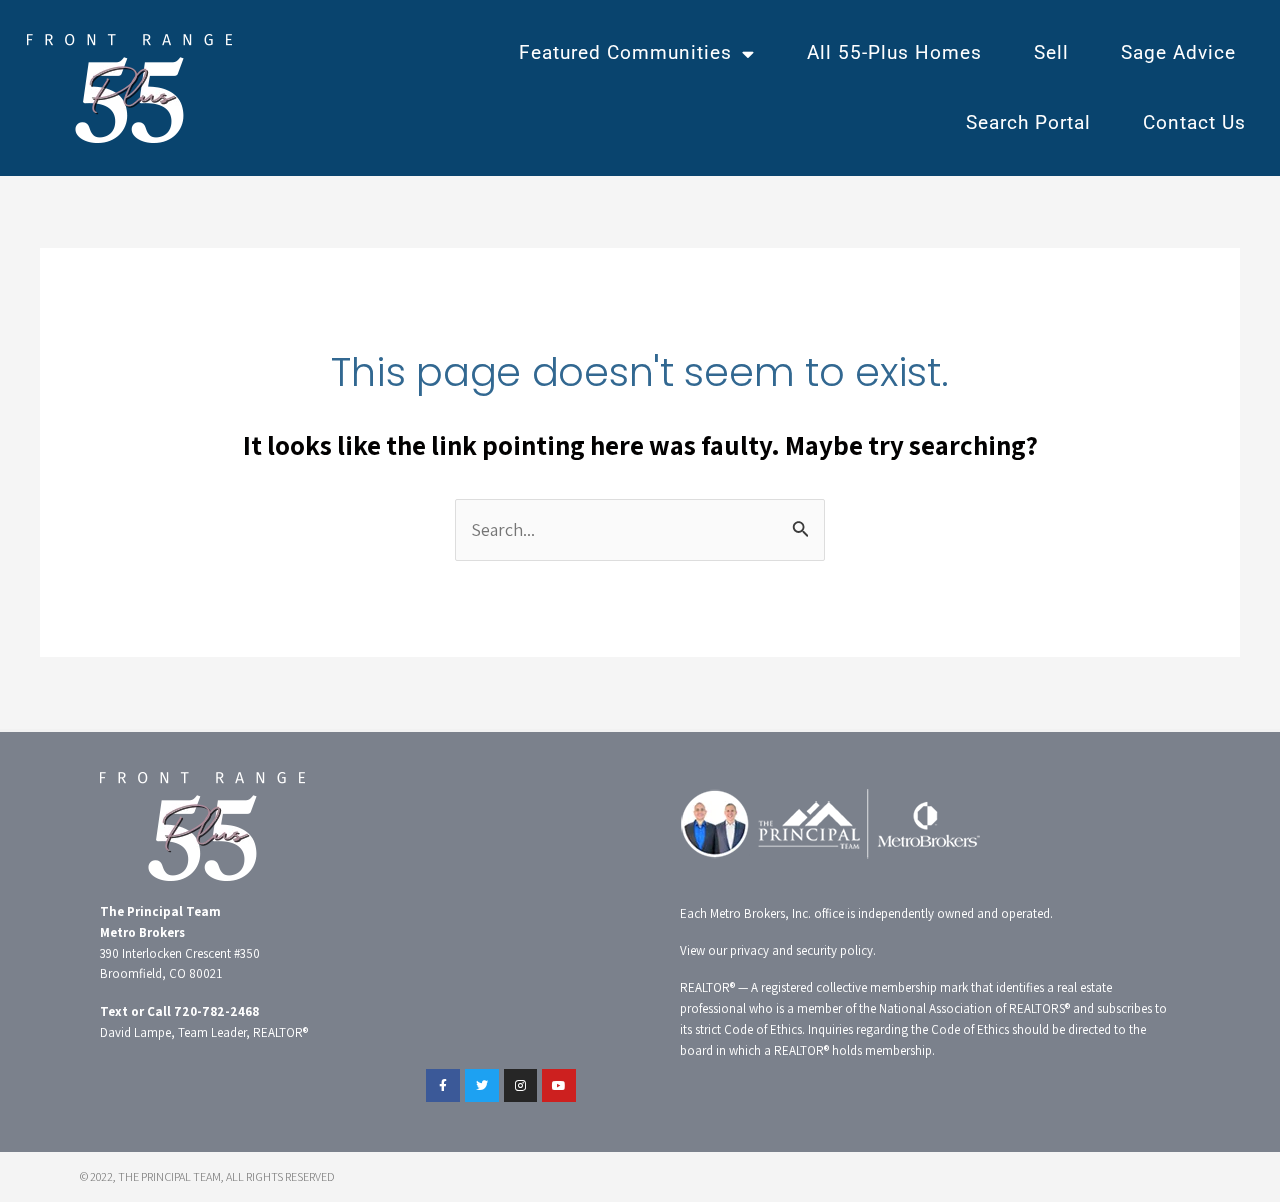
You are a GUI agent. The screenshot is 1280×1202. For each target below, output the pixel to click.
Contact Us (1194, 122)
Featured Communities (625, 52)
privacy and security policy (801, 950)
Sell (1051, 52)
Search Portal (1028, 122)
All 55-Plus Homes (894, 52)
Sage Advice (1178, 52)
